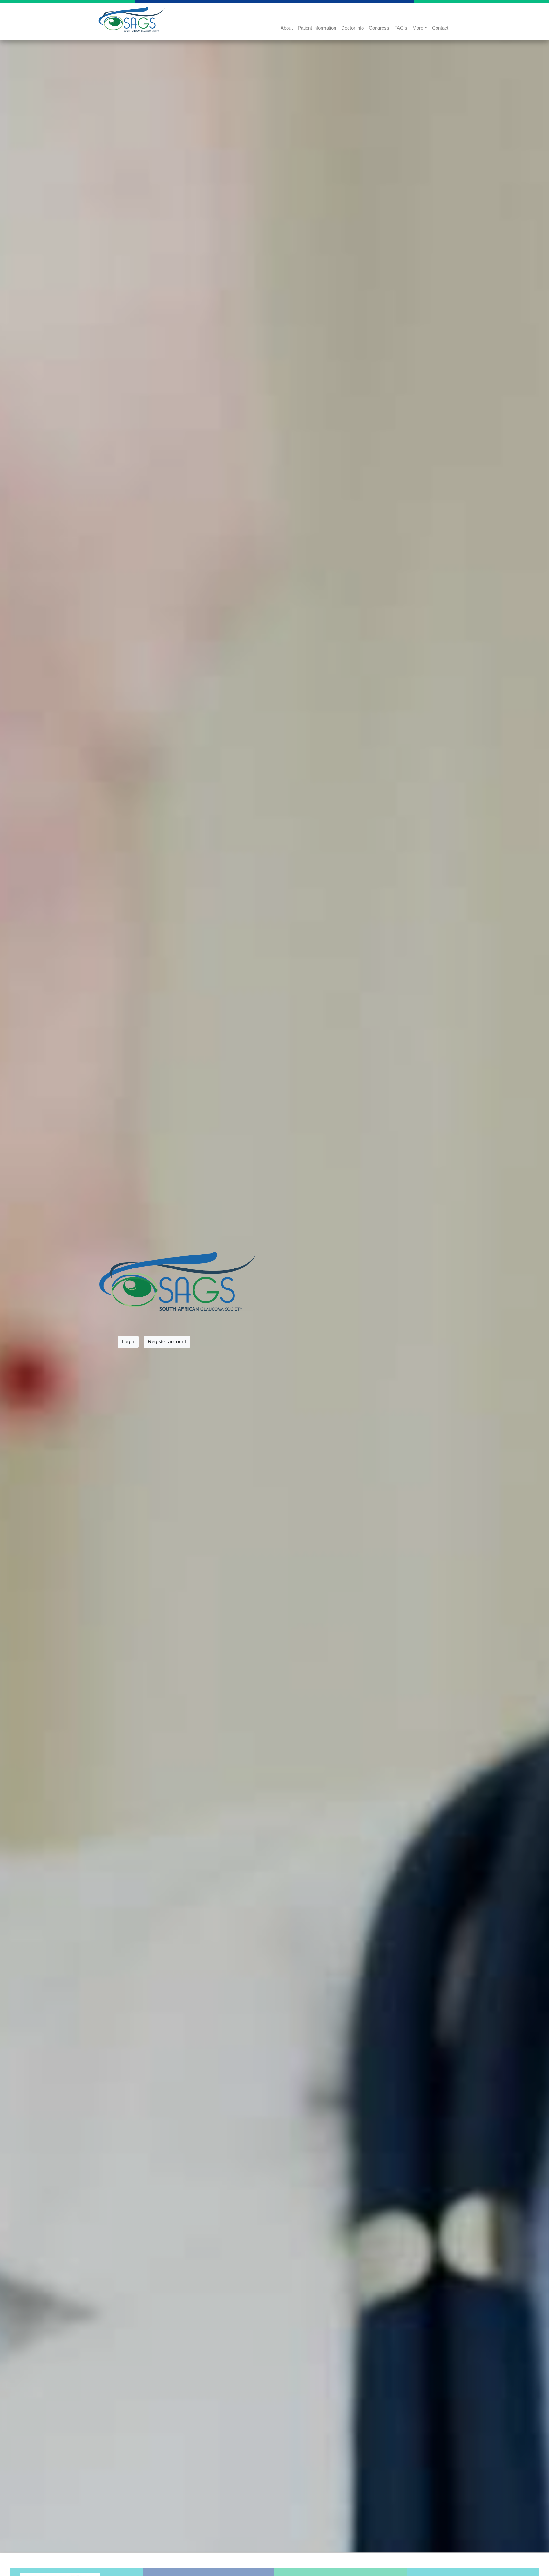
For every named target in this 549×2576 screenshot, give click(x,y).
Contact (440, 28)
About (287, 28)
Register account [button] (167, 1342)
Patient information (317, 28)
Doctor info (352, 28)
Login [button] (128, 1342)
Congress (379, 28)
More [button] (418, 28)
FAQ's (401, 28)
